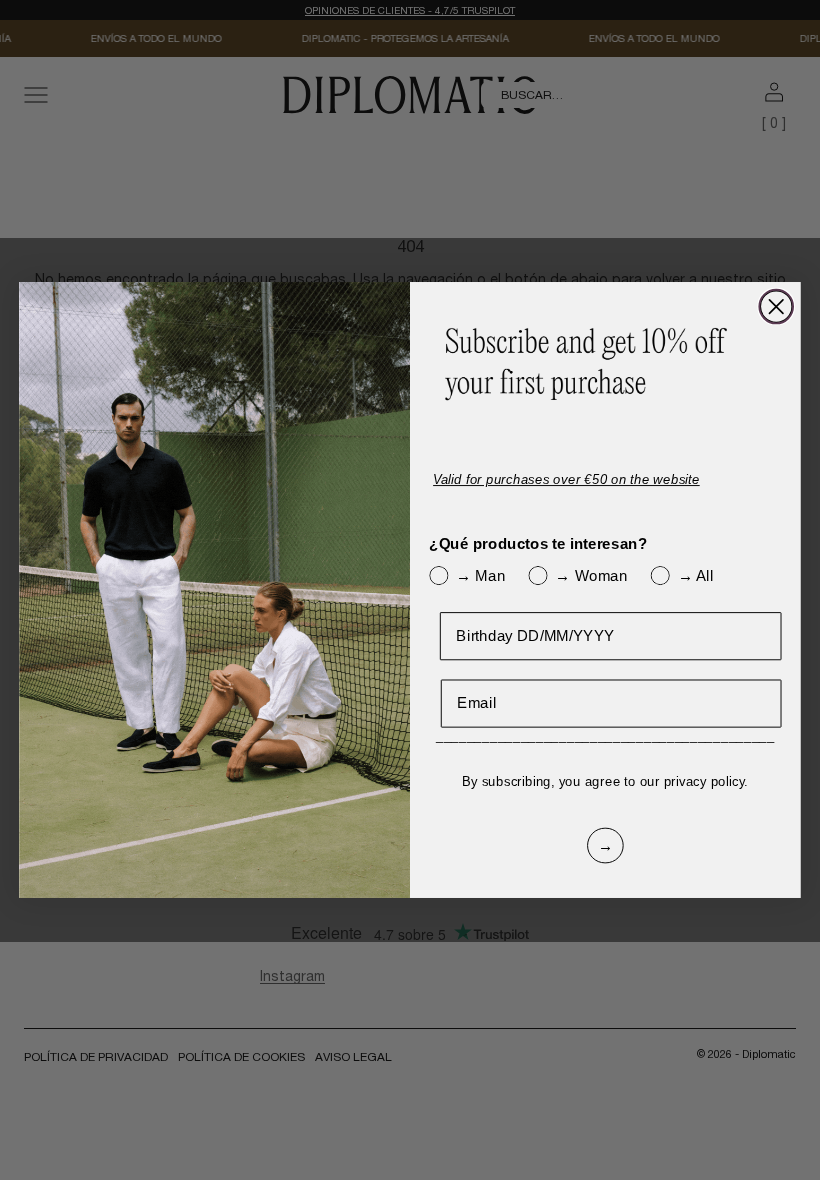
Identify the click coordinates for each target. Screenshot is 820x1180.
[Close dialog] (776, 307)
